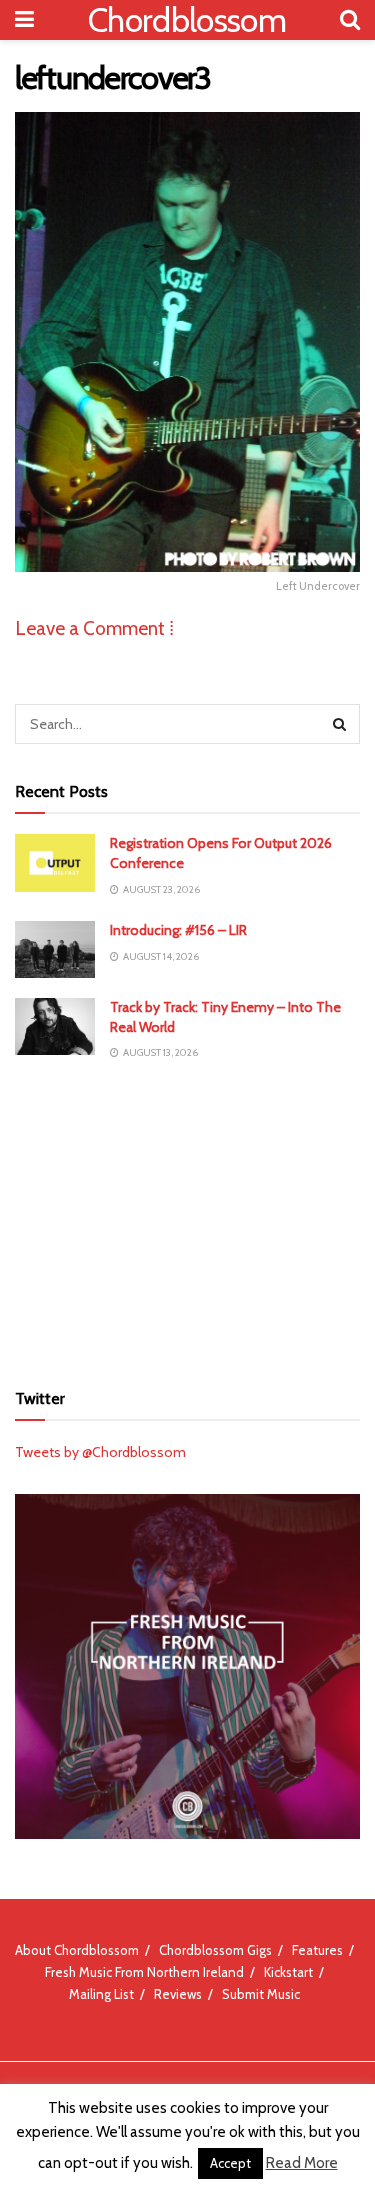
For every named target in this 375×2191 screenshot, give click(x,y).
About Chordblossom (77, 1950)
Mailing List (101, 1994)
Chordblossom (187, 20)
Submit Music (261, 1994)
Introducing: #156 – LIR (178, 930)
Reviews (178, 1994)
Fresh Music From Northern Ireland (144, 1972)
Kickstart (288, 1972)
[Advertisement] (188, 1220)
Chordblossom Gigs (215, 1950)
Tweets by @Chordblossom (100, 1452)
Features (317, 1950)
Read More (302, 2163)
